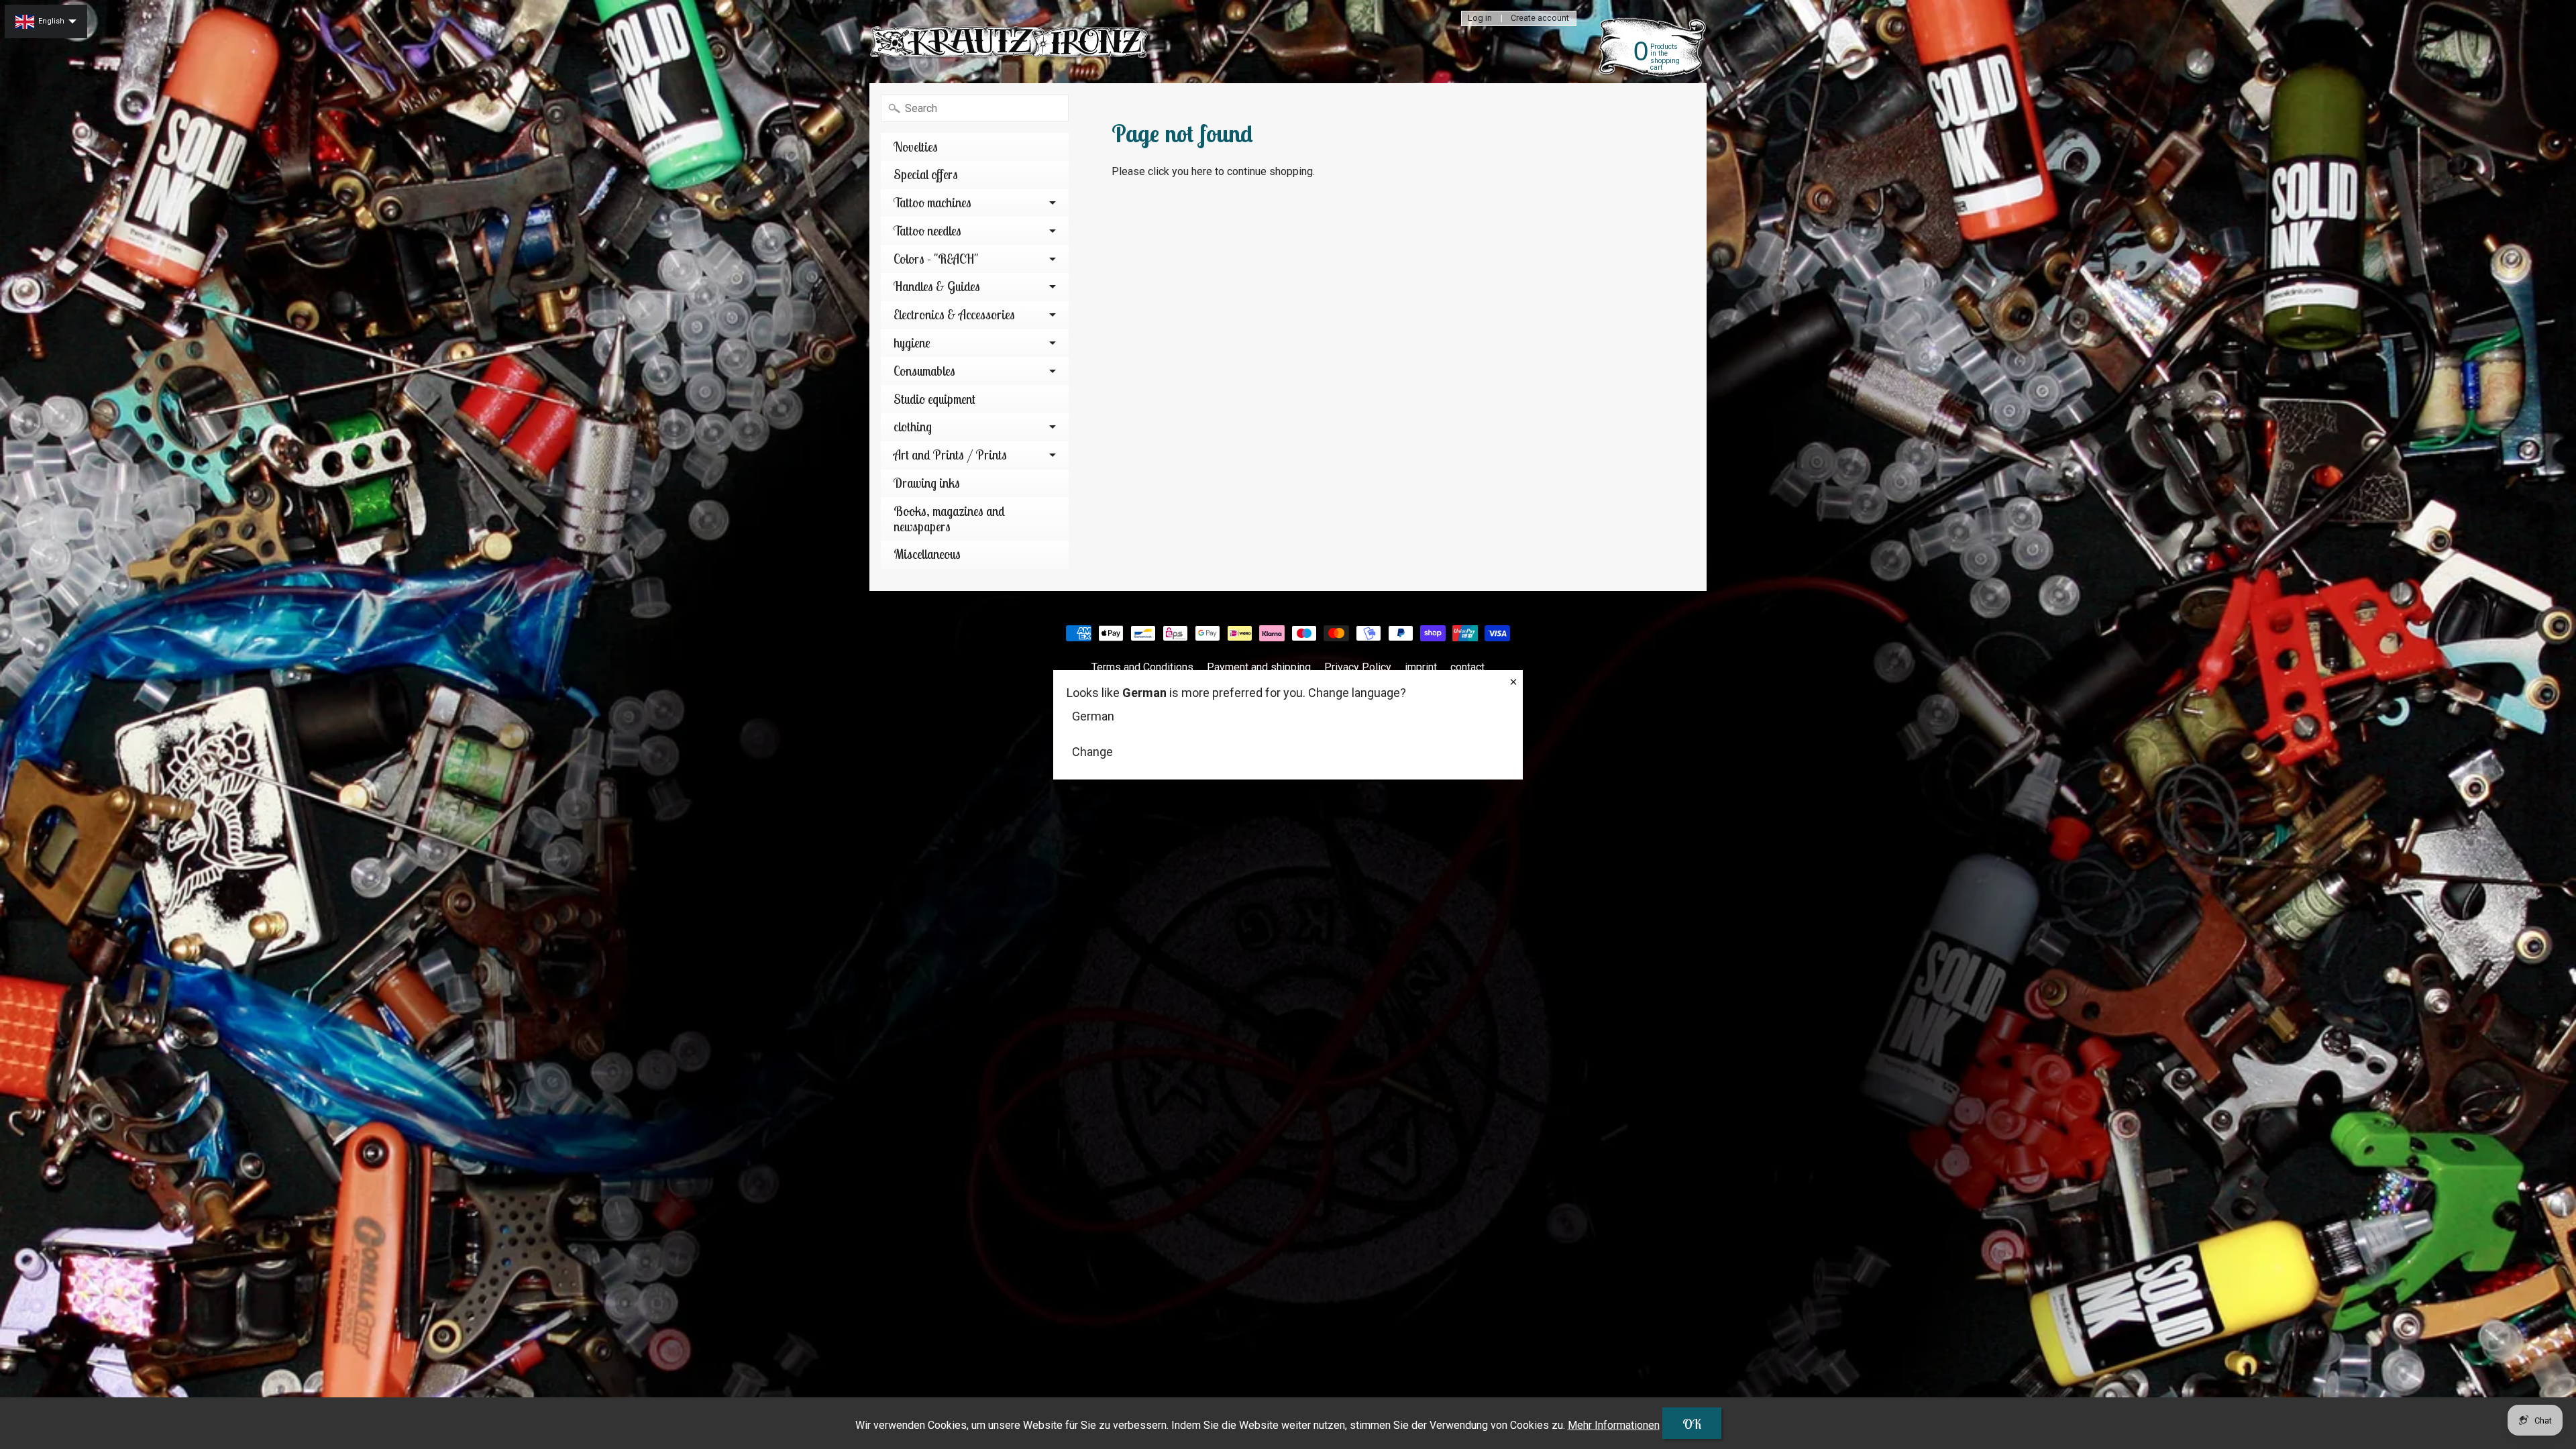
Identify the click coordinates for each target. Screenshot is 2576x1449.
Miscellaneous (927, 554)
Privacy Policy (1358, 667)
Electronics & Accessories (954, 315)
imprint (1421, 667)
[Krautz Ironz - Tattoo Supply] (1010, 42)
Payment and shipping (1259, 667)
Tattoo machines (932, 203)
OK (1692, 1424)
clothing (913, 427)
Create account (1540, 18)
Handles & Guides (937, 286)
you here (1192, 171)
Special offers (926, 174)
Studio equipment (934, 399)
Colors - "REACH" (936, 259)
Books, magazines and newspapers (949, 519)
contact (1467, 667)
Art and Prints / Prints (950, 455)
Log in (1480, 18)
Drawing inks (927, 483)
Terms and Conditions (1142, 667)
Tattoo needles (927, 231)
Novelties (916, 147)
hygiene (912, 343)
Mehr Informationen (1614, 1425)
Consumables (924, 371)
